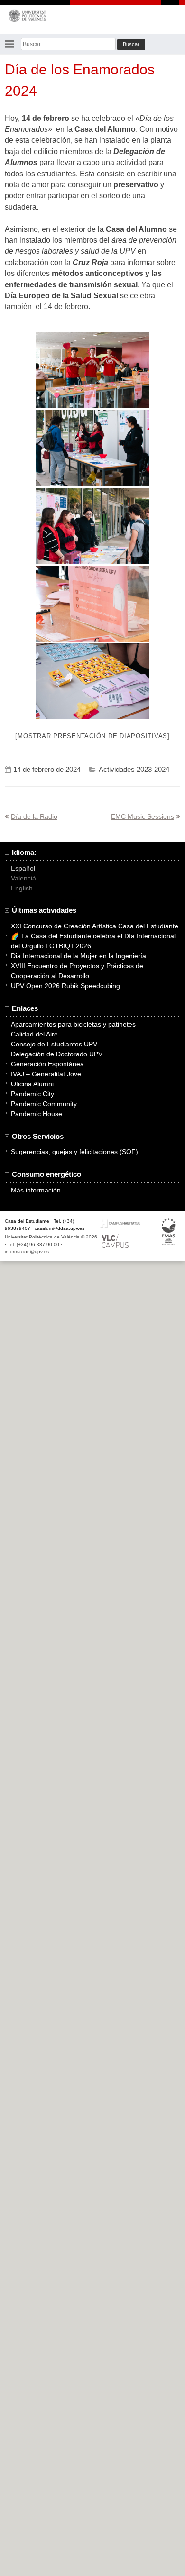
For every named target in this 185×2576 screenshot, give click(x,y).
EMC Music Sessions (143, 816)
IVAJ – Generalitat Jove (46, 1074)
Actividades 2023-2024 (134, 770)
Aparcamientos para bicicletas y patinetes (73, 1024)
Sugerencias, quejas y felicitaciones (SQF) (74, 1152)
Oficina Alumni (32, 1084)
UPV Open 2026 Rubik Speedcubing (65, 986)
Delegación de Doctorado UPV (57, 1054)
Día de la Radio (34, 816)
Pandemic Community (44, 1104)
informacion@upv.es (27, 1251)
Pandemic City (32, 1094)
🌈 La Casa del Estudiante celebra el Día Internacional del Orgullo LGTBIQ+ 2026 (93, 941)
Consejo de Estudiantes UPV (54, 1044)
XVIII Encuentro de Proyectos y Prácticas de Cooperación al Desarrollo (77, 971)
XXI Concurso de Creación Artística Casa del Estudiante (95, 926)
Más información (36, 1190)
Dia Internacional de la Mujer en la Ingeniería (79, 956)
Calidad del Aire (34, 1034)
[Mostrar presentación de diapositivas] (92, 736)
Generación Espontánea (47, 1064)
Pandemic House (37, 1114)
